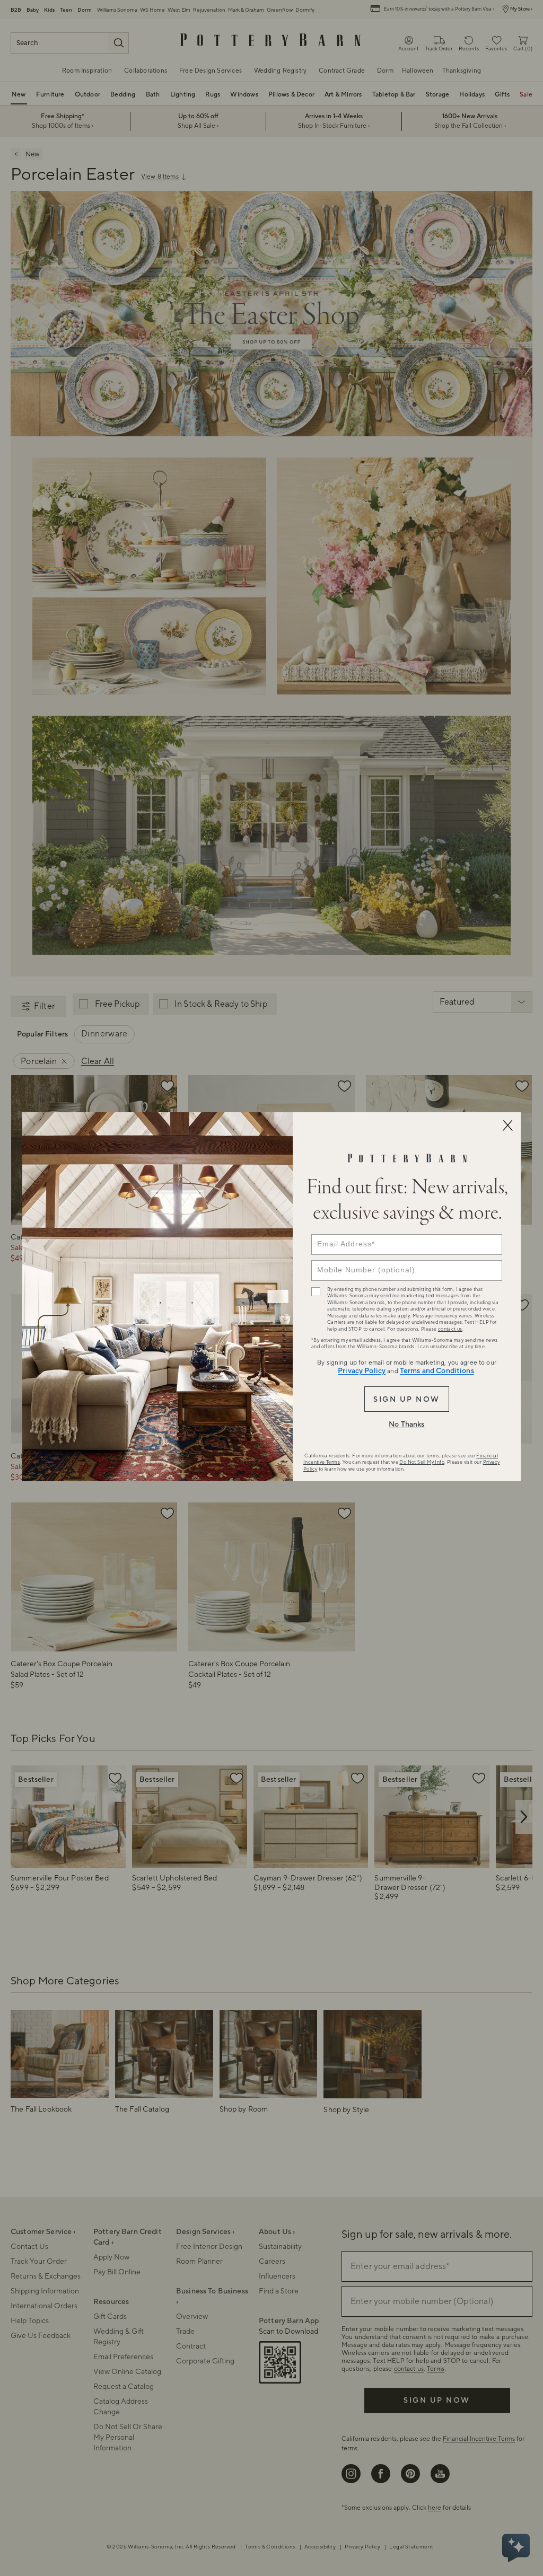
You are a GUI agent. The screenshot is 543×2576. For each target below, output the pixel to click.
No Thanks (406, 1425)
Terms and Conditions (437, 1371)
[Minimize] (507, 1126)
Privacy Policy (362, 1371)
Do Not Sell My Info (422, 1462)
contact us (450, 1329)
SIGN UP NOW (406, 1400)
